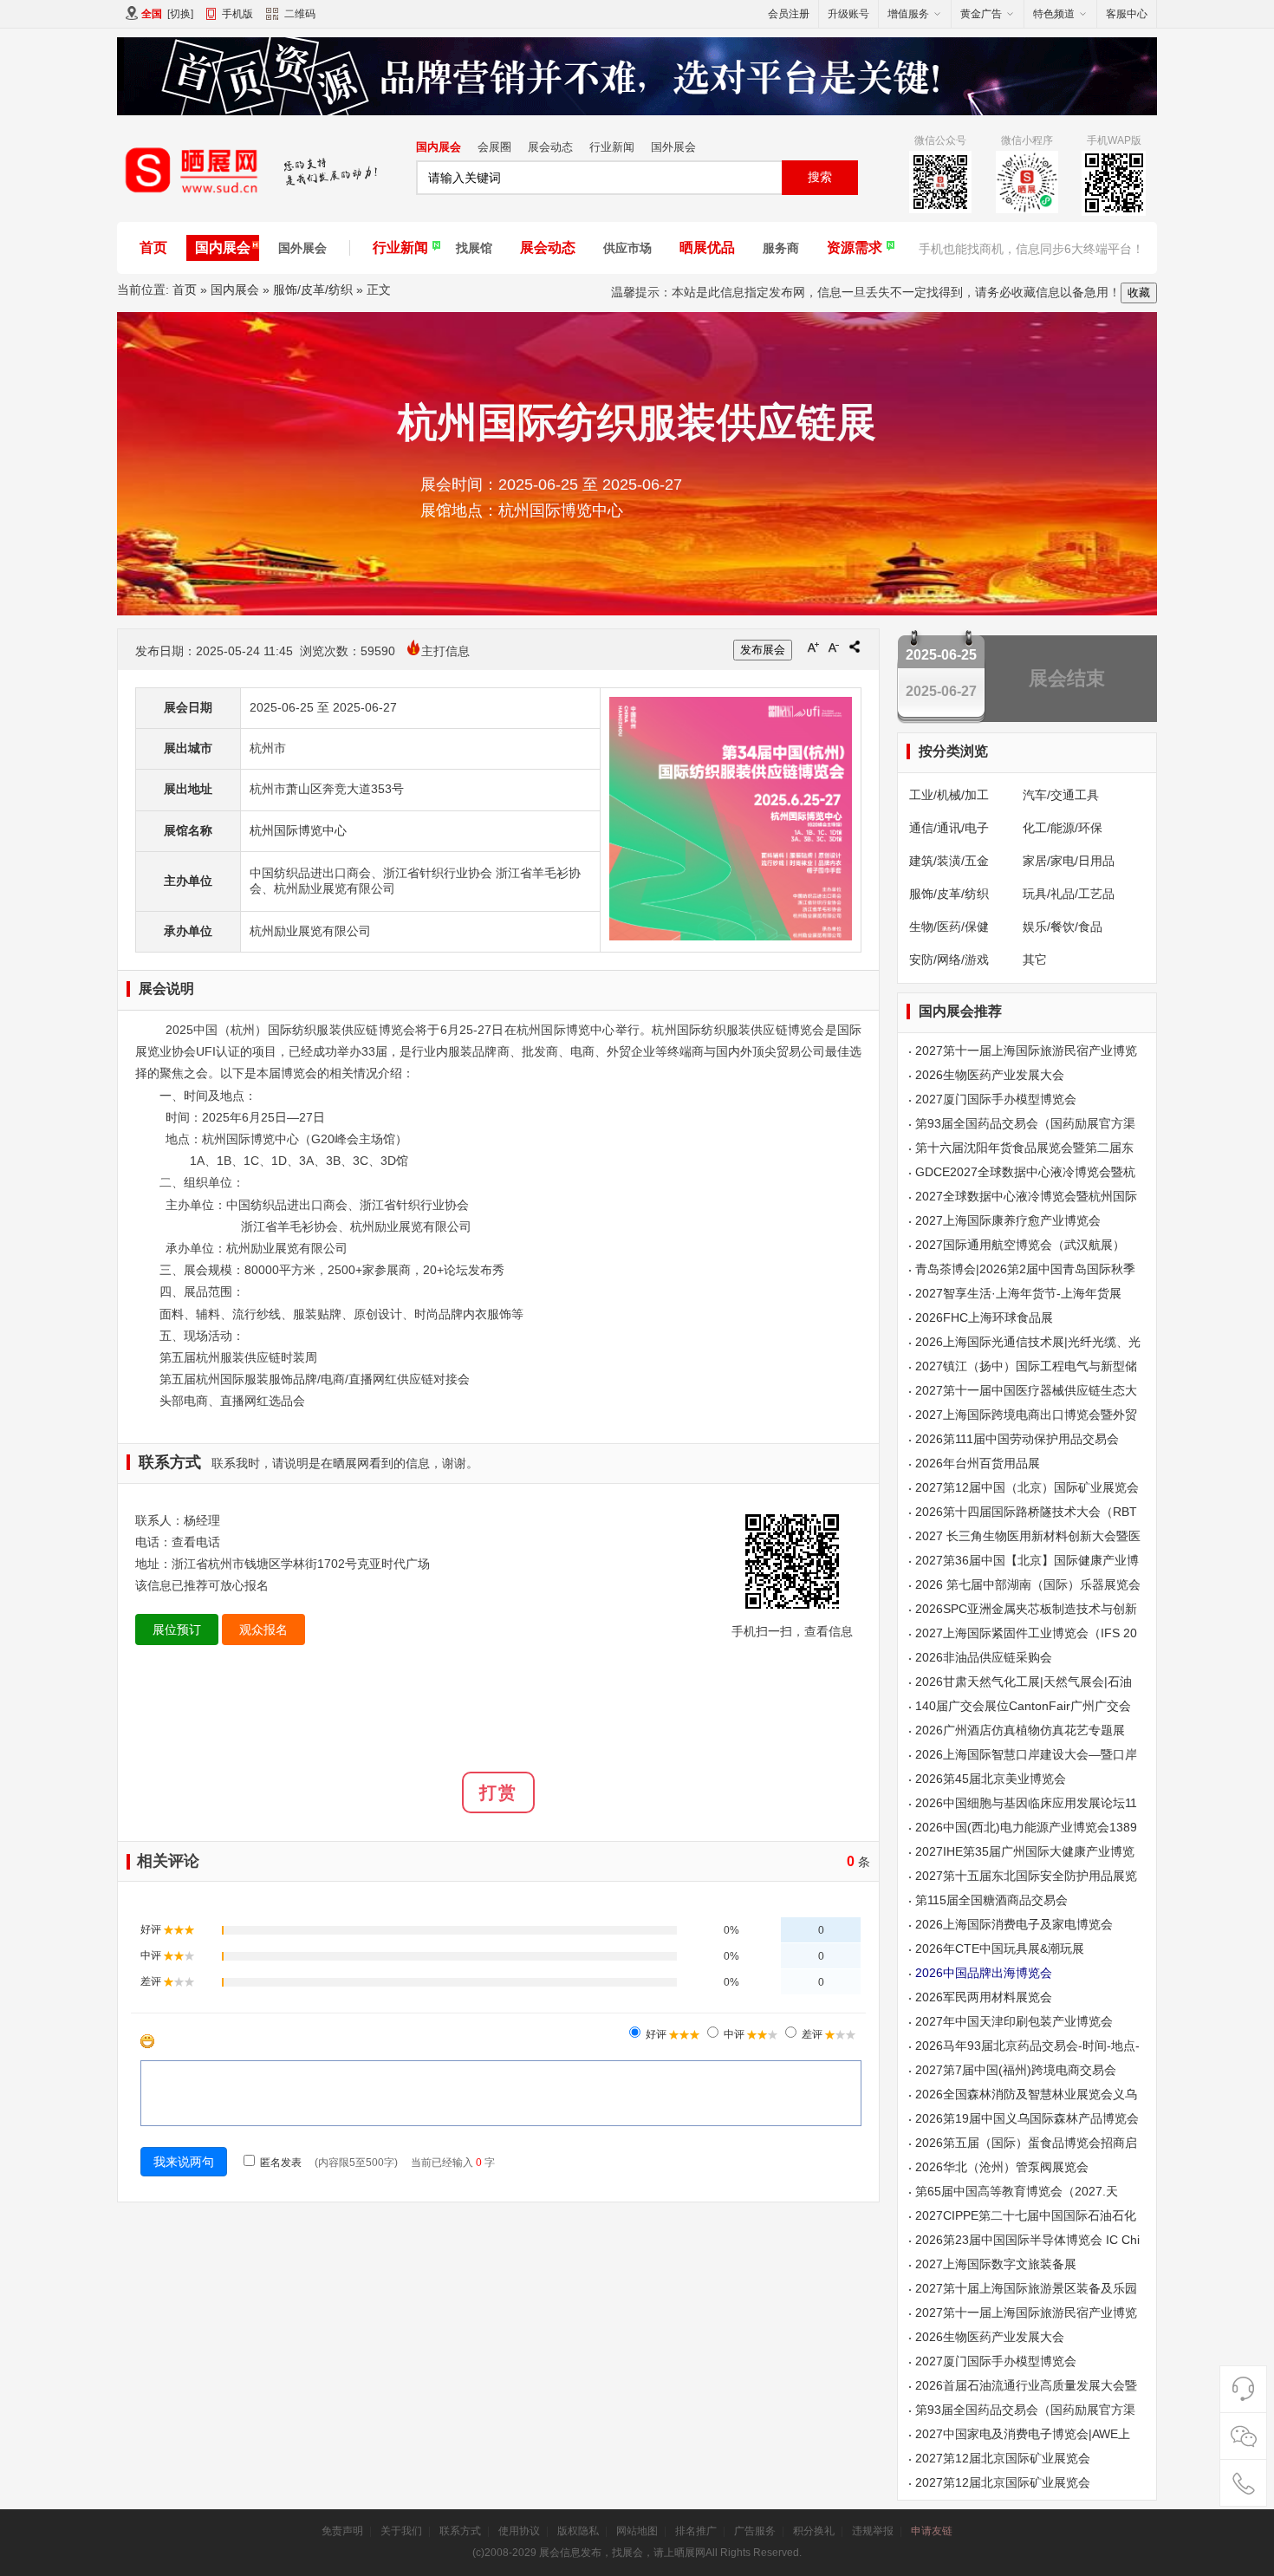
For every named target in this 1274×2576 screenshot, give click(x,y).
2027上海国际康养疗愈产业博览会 (1008, 1220)
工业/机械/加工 (949, 795)
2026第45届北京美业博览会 (991, 1779)
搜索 (820, 177)
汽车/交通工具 (1061, 795)
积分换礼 (814, 2531)
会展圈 (494, 147)
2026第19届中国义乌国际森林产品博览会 (1027, 2118)
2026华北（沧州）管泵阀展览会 (1002, 2167)
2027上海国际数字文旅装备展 (996, 2264)
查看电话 (196, 1542)
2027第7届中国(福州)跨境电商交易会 (1016, 2070)
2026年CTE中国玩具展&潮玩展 (1000, 1948)
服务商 (781, 248)
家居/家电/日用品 (1069, 861)
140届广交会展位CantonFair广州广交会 (1023, 1706)
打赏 (498, 1792)
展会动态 (550, 147)
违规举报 (873, 2531)
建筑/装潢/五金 (949, 861)
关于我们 (401, 2531)
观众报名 (263, 1630)
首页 (153, 247)
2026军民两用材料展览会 (984, 1997)
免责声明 (342, 2531)
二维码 (300, 14)
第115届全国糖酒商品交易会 (991, 1900)
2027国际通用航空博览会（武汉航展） (1020, 1245)
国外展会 (673, 147)
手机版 (237, 14)
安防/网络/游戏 (949, 959)
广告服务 (755, 2531)
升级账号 (848, 14)
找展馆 (474, 248)
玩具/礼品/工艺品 (1069, 894)
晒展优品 (707, 247)
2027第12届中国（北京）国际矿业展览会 (1027, 1487)
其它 (1035, 959)
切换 (180, 14)
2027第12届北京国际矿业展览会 (1003, 2458)
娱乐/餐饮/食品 (1063, 927)
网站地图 (637, 2531)
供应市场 (627, 248)
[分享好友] (855, 647)
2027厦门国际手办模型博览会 (996, 1099)
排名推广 (696, 2531)
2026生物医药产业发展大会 (990, 1075)
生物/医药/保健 (949, 927)
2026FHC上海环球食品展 (984, 1317)
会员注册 (789, 14)
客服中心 (1127, 14)
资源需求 (855, 247)
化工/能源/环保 (1063, 828)
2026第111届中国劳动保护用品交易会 (1017, 1439)
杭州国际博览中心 (298, 830)
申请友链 (932, 2531)
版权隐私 (578, 2531)
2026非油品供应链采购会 (984, 1657)
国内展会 (439, 147)
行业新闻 (612, 147)
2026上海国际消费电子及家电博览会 (1014, 1924)
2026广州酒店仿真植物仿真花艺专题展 (1020, 1730)
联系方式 (460, 2531)
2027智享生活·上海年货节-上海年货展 (1018, 1293)
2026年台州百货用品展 (978, 1463)
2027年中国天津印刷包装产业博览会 (1014, 2021)
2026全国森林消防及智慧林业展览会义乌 (1026, 2094)
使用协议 (519, 2531)
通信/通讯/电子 (949, 828)
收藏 (1139, 293)
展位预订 (177, 1630)
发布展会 (763, 650)
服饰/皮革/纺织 (313, 289)
